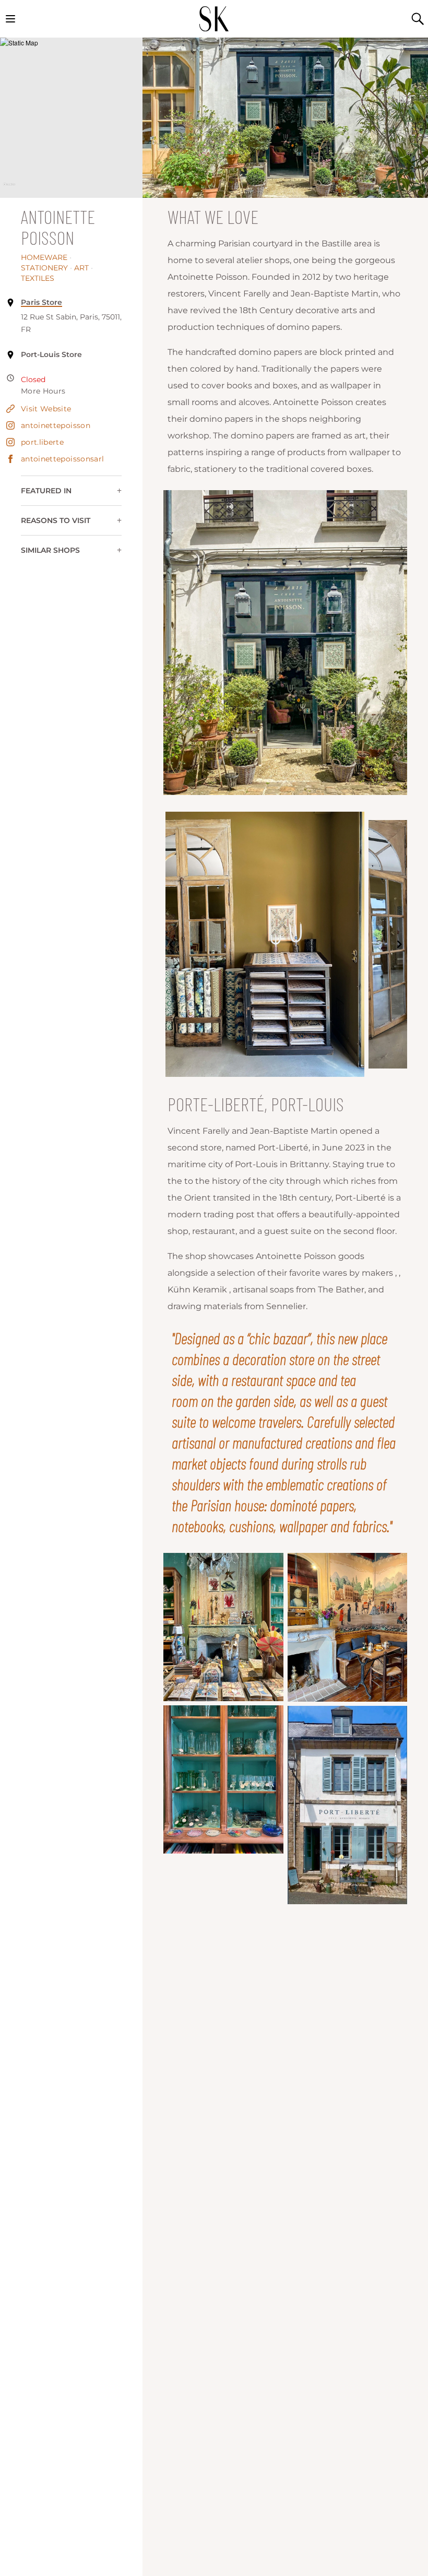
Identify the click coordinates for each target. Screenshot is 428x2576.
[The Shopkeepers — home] (214, 19)
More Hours (43, 391)
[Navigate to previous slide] (171, 944)
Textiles (38, 278)
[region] (71, 118)
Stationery (46, 268)
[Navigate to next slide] (399, 944)
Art (84, 268)
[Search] (418, 19)
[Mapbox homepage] (9, 189)
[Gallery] (285, 944)
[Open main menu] (10, 19)
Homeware (46, 257)
